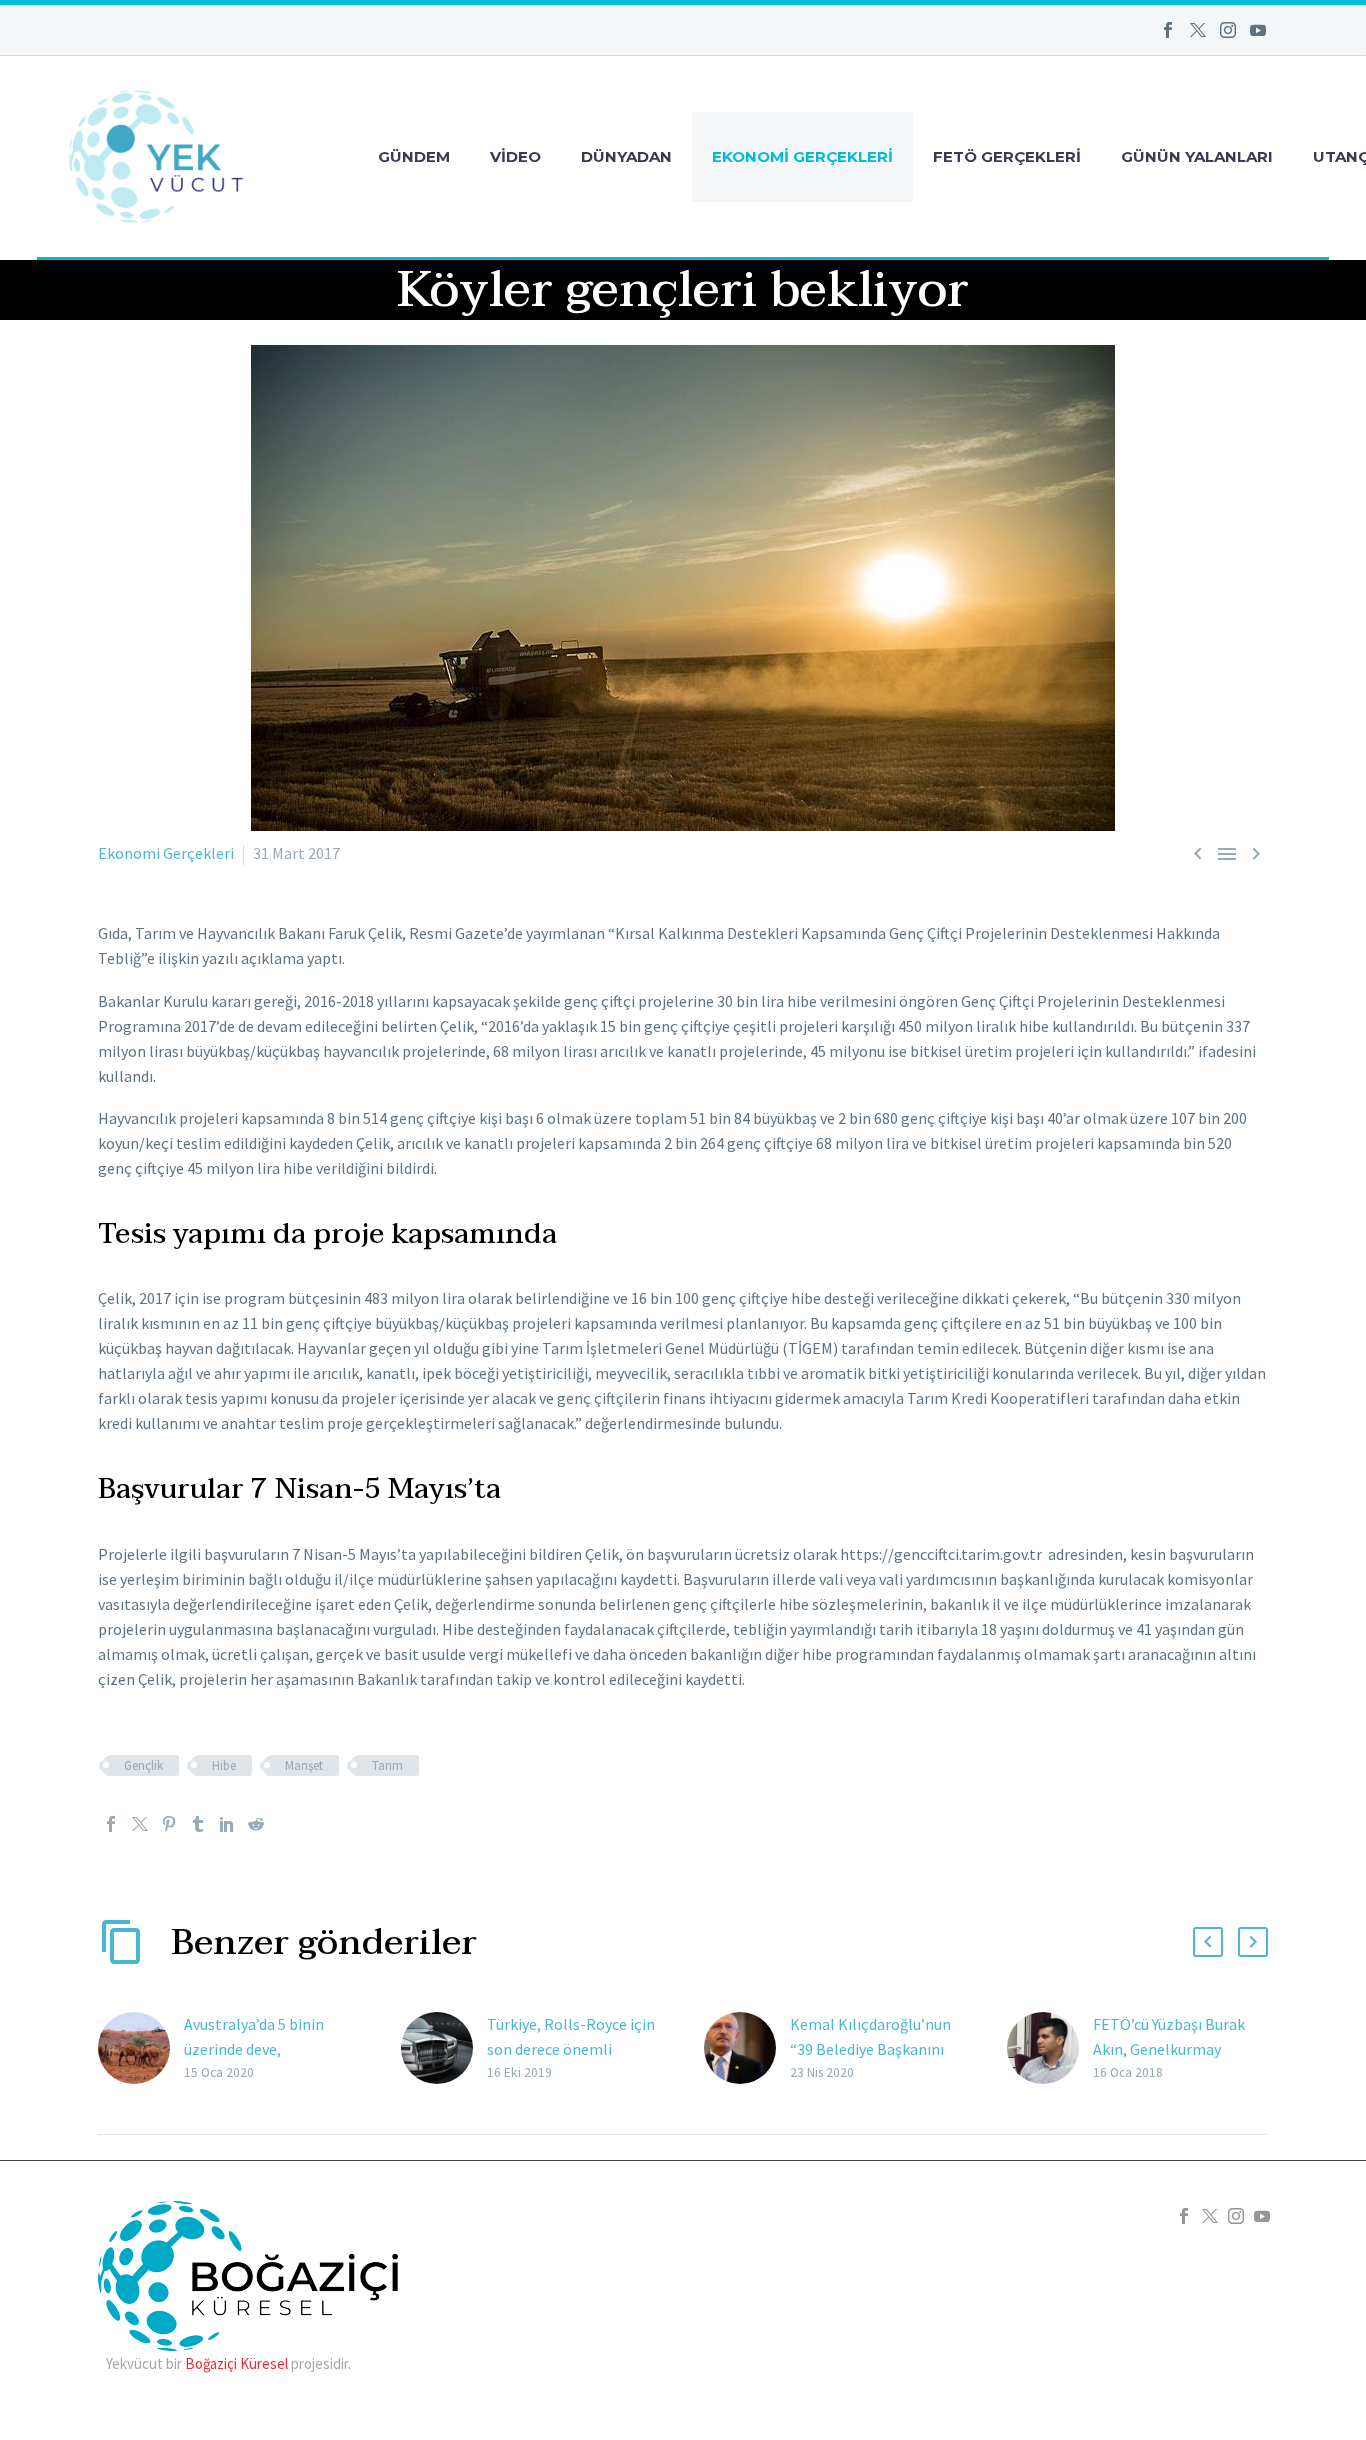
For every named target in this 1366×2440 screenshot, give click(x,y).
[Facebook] (1168, 30)
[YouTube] (1258, 30)
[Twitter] (1198, 30)
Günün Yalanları (1197, 156)
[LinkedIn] (227, 1824)
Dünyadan (626, 156)
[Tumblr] (198, 1824)
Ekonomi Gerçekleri (802, 156)
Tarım (387, 1765)
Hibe (224, 1765)
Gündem (414, 156)
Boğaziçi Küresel (236, 2363)
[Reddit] (256, 1824)
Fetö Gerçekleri (1007, 156)
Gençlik (143, 1765)
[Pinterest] (169, 1824)
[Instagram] (1228, 30)
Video (515, 156)
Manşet (304, 1765)
